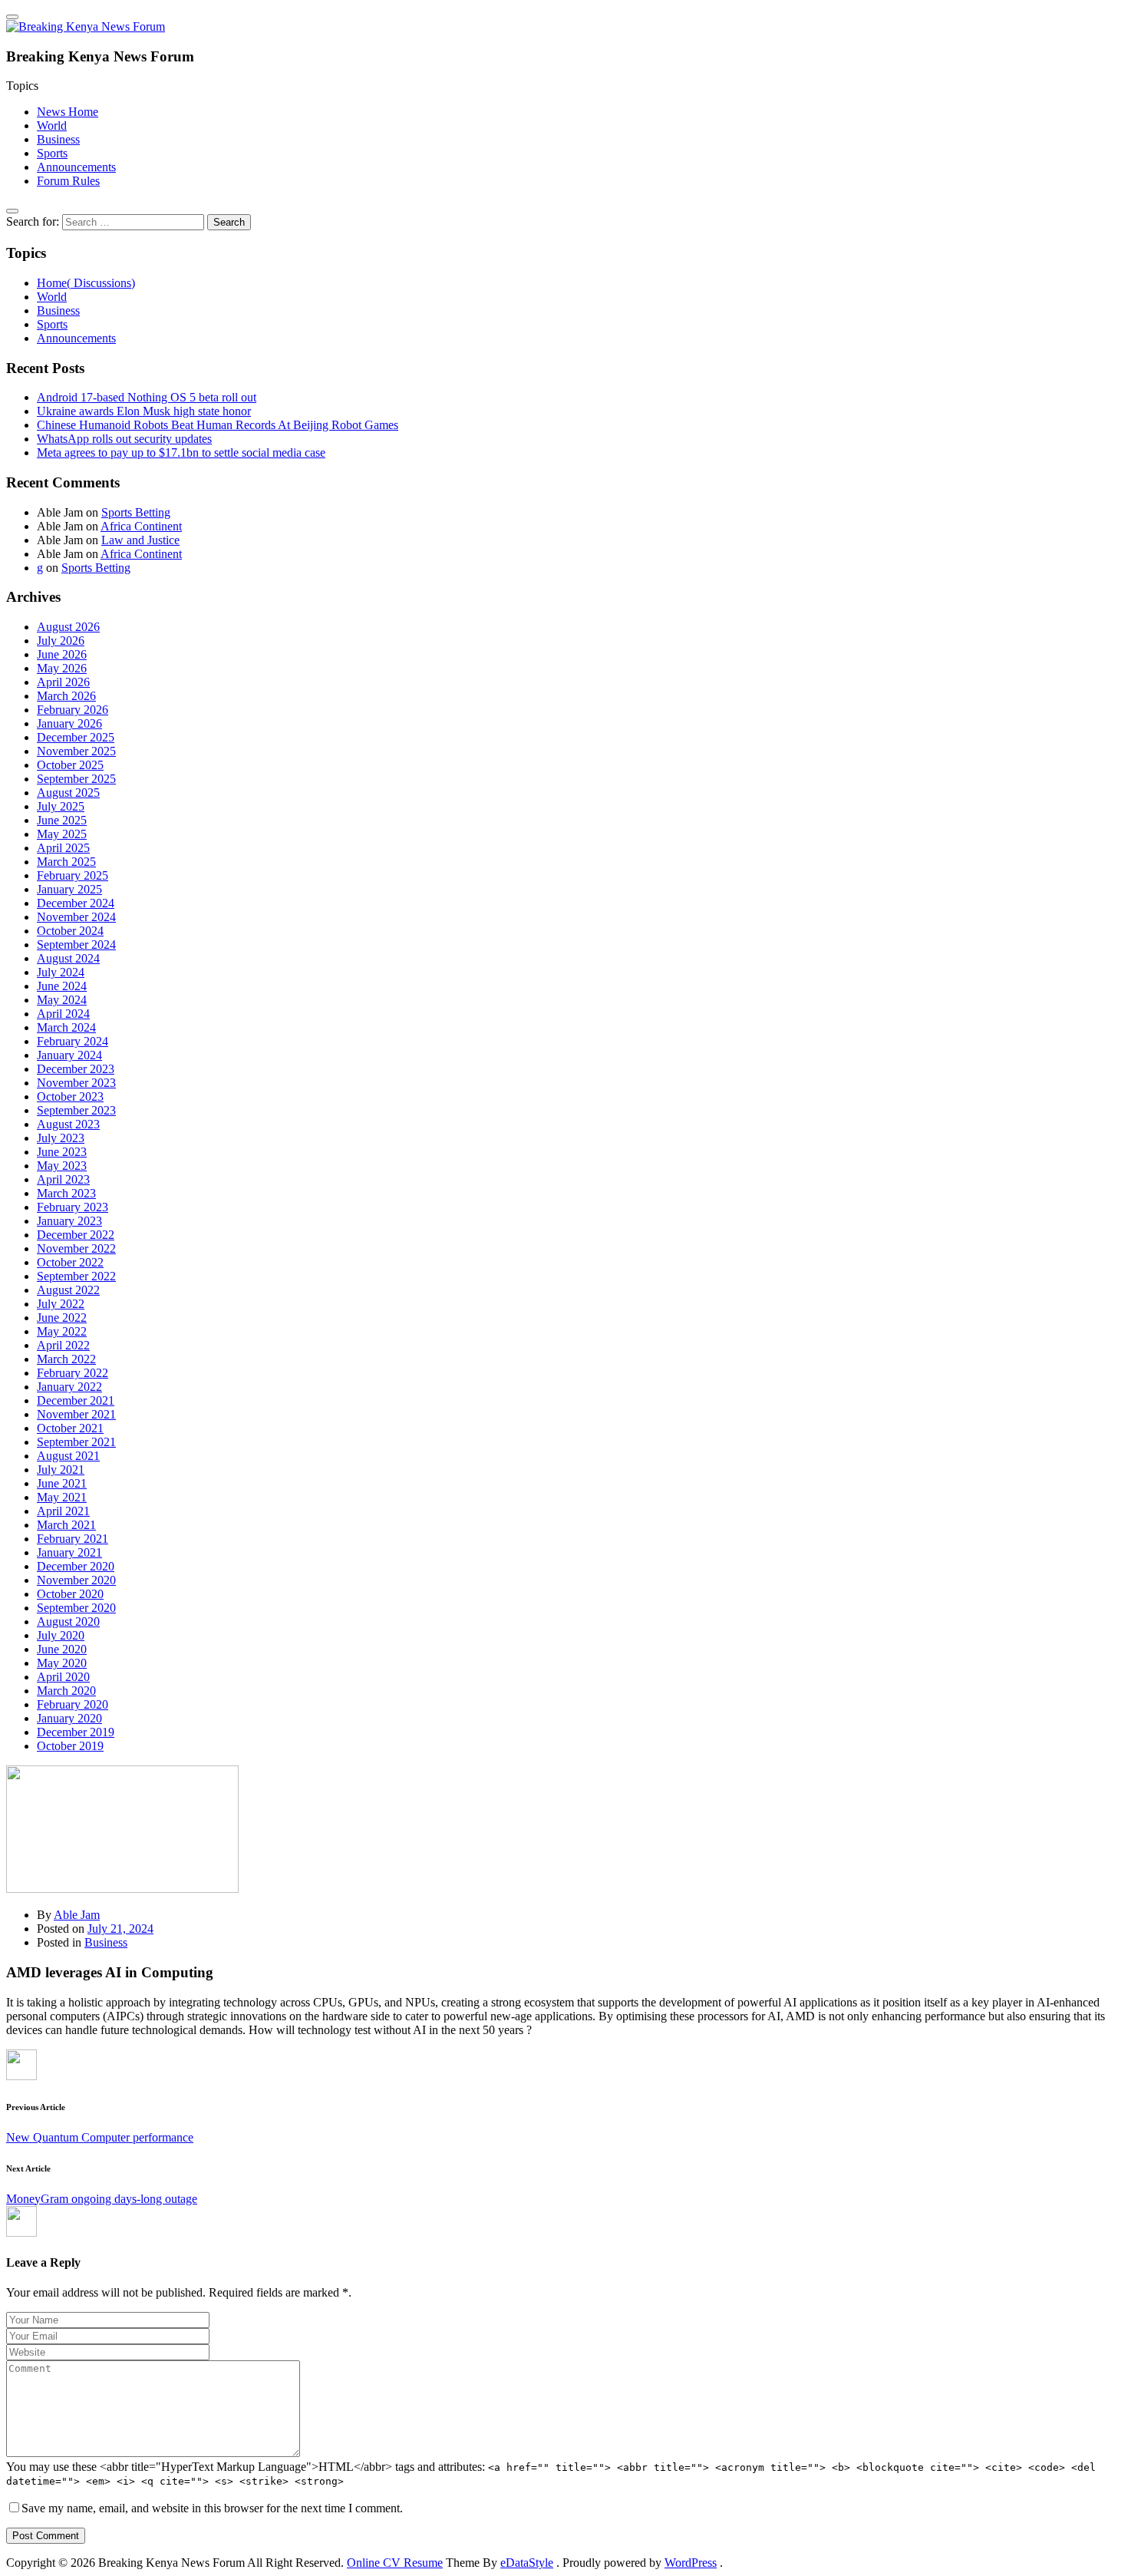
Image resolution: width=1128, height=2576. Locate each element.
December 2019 (76, 1732)
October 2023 (70, 1096)
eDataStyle (527, 2563)
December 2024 (76, 903)
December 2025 (76, 737)
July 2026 (61, 641)
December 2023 (76, 1069)
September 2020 (76, 1608)
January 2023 (69, 1221)
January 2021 (69, 1552)
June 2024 (62, 986)
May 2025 (62, 834)
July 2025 (61, 806)
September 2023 (76, 1110)
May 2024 (62, 1000)
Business (58, 139)
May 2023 (62, 1166)
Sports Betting (136, 512)
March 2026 (66, 696)
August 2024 (68, 958)
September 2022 (76, 1276)
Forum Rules (68, 181)
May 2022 (62, 1331)
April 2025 (63, 848)
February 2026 (73, 710)
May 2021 (62, 1497)
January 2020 (69, 1718)
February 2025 (73, 875)
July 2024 (61, 972)
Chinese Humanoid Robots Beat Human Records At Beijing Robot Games (218, 425)
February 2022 (73, 1373)
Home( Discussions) (86, 283)
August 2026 (68, 627)
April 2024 (63, 1014)
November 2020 (76, 1580)
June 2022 (62, 1318)
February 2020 (73, 1704)
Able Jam (77, 1915)
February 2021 (73, 1539)
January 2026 (69, 723)
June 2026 (62, 654)
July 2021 (61, 1470)
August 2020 (68, 1622)
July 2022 (61, 1304)
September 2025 (76, 779)
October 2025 (70, 765)
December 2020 (76, 1566)
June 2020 (62, 1649)
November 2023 (76, 1083)
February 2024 (73, 1041)
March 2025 (66, 862)
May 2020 (62, 1663)
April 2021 (63, 1511)
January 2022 (69, 1387)
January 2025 (69, 889)
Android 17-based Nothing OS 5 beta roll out (147, 397)
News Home (68, 112)
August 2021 (68, 1456)
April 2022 (63, 1345)
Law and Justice (140, 540)
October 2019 (70, 1746)
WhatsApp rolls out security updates (124, 439)
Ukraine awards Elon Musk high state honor (144, 411)
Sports (52, 153)
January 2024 (69, 1055)
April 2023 (63, 1179)
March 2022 (66, 1359)
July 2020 (61, 1635)
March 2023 (66, 1193)
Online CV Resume (395, 2563)
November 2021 (76, 1414)
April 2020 (63, 1677)
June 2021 (62, 1483)
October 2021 (70, 1428)
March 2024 (66, 1027)
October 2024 (70, 931)
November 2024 (76, 917)
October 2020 (70, 1594)
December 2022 (76, 1235)
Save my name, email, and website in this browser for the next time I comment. (212, 2508)
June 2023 (62, 1152)
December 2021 (76, 1400)
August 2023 (68, 1124)
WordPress (691, 2563)
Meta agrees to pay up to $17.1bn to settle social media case (181, 452)
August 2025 (68, 793)
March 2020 (66, 1691)
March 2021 (66, 1525)
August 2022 (68, 1290)
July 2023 (61, 1138)
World (52, 125)
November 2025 (76, 751)
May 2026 (62, 668)
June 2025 (62, 820)
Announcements (76, 167)
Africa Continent (141, 526)
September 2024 (76, 945)
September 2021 (76, 1442)
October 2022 (70, 1262)
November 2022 (76, 1248)
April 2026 (63, 682)
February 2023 (73, 1207)
